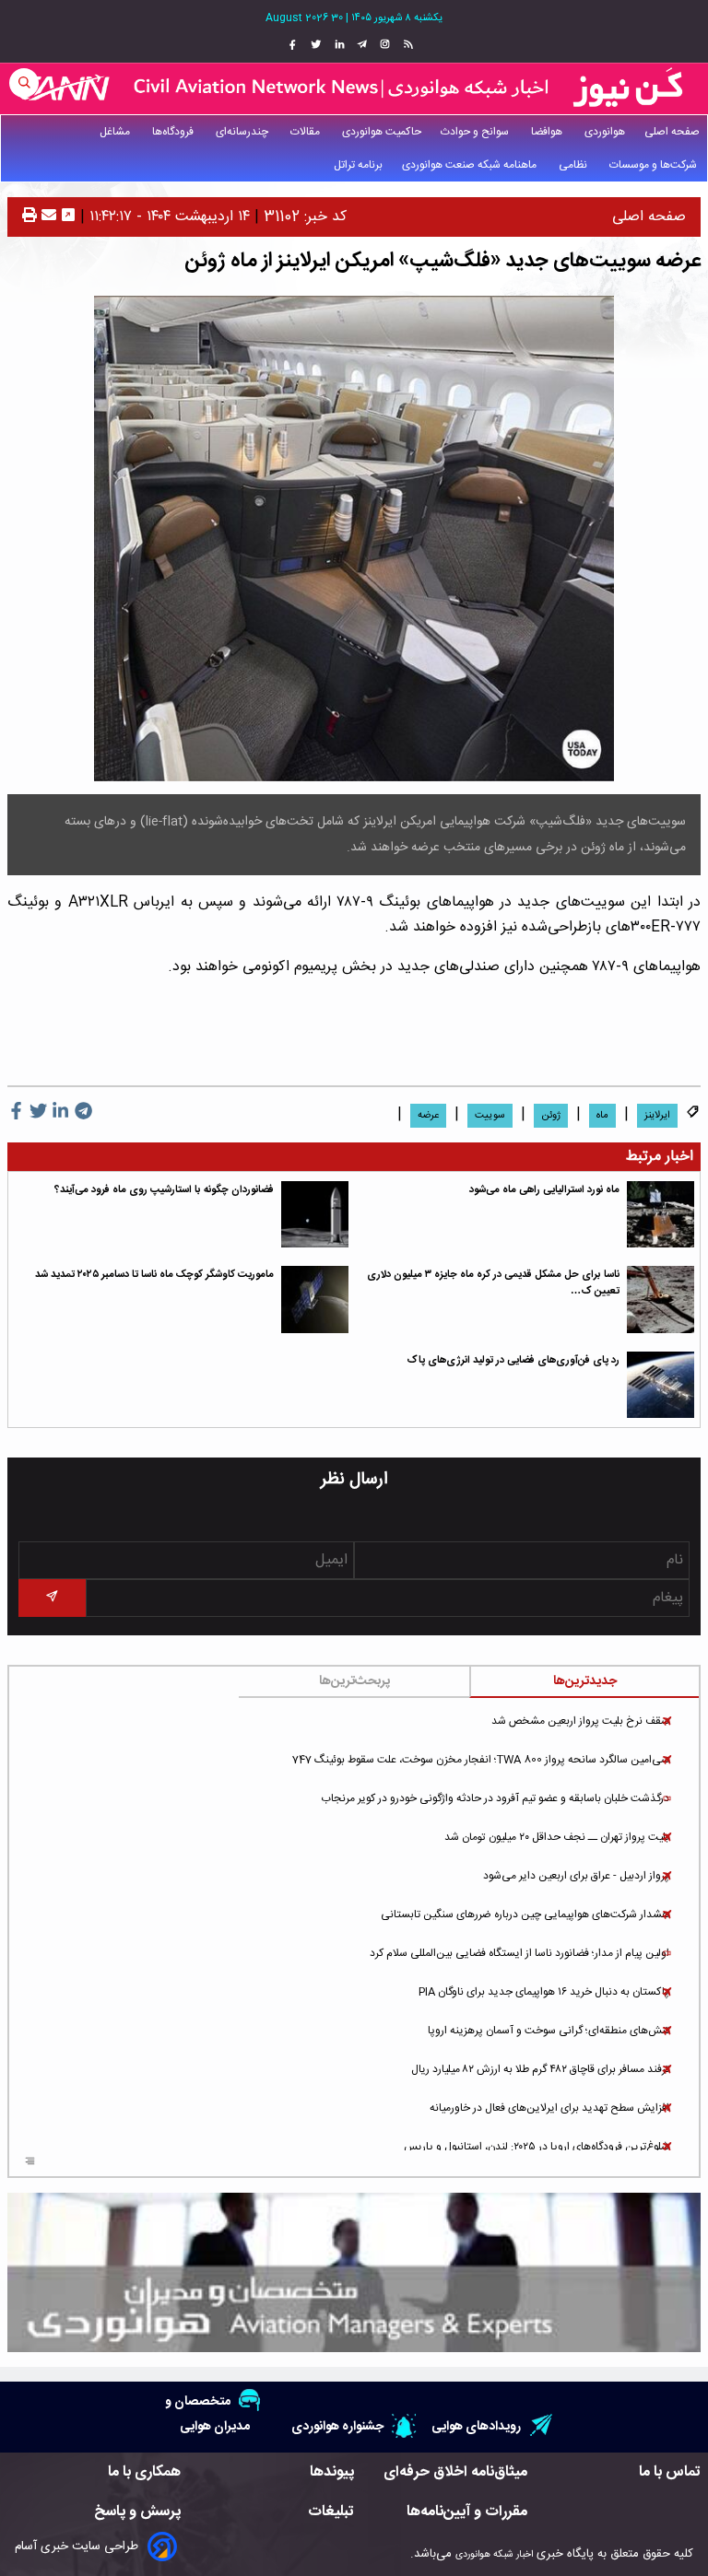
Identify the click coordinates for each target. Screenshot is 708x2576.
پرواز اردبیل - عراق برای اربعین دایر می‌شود (576, 1876)
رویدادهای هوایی (476, 2426)
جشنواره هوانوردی (337, 2426)
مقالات (307, 132)
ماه (602, 1116)
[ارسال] (47, 217)
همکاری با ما (144, 2472)
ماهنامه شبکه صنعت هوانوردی (471, 165)
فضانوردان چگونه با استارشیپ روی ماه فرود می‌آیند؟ (164, 1190)
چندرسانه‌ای (243, 132)
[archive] (30, 2163)
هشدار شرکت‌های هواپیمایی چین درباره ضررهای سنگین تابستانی (525, 1914)
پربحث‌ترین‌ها (354, 1681)
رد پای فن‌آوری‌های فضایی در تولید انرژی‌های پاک (513, 1360)
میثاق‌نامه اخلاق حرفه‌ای (455, 2472)
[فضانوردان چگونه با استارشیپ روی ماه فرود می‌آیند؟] (315, 1215)
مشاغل (116, 132)
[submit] (52, 1598)
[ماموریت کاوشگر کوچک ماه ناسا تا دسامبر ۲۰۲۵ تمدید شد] (315, 1300)
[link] (406, 45)
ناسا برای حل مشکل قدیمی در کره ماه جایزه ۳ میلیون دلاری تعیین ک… (493, 1283)
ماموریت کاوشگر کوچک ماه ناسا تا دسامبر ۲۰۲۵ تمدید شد (154, 1275)
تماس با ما (670, 2472)
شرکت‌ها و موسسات (655, 165)
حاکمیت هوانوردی (382, 132)
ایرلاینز (657, 1116)
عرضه (428, 1116)
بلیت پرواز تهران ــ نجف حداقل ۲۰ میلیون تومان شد (557, 1837)
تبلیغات (331, 2512)
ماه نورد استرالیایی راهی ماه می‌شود (544, 1190)
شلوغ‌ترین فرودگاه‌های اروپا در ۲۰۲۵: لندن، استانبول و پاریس (537, 2147)
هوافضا (548, 132)
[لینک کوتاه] (68, 217)
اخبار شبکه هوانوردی (494, 2554)
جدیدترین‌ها (585, 1681)
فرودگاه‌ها (174, 132)
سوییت (490, 1116)
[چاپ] (29, 217)
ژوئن (551, 1116)
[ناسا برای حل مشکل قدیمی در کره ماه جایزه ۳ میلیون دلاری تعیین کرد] (661, 1300)
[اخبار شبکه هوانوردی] (354, 88)
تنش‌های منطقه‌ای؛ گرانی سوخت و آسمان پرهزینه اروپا (549, 2031)
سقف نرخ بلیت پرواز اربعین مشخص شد (580, 1721)
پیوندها (332, 2472)
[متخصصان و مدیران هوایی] (354, 2272)
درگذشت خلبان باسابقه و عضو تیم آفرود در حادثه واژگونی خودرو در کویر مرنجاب (495, 1798)
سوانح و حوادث (476, 132)
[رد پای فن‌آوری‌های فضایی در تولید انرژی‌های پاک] (661, 1385)
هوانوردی (605, 132)
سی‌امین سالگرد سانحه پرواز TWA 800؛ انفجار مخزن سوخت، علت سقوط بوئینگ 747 (481, 1760)
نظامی (574, 165)
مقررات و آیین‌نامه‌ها (467, 2512)
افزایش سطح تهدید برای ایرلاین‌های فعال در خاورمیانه (549, 2108)
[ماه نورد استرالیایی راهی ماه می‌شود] (661, 1215)
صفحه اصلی (672, 132)
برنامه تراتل (358, 165)
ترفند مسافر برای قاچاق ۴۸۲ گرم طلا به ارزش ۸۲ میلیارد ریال (540, 2069)
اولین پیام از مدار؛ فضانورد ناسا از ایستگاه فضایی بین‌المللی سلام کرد (519, 1953)
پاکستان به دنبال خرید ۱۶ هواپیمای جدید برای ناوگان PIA (544, 1992)
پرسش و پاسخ (137, 2512)
